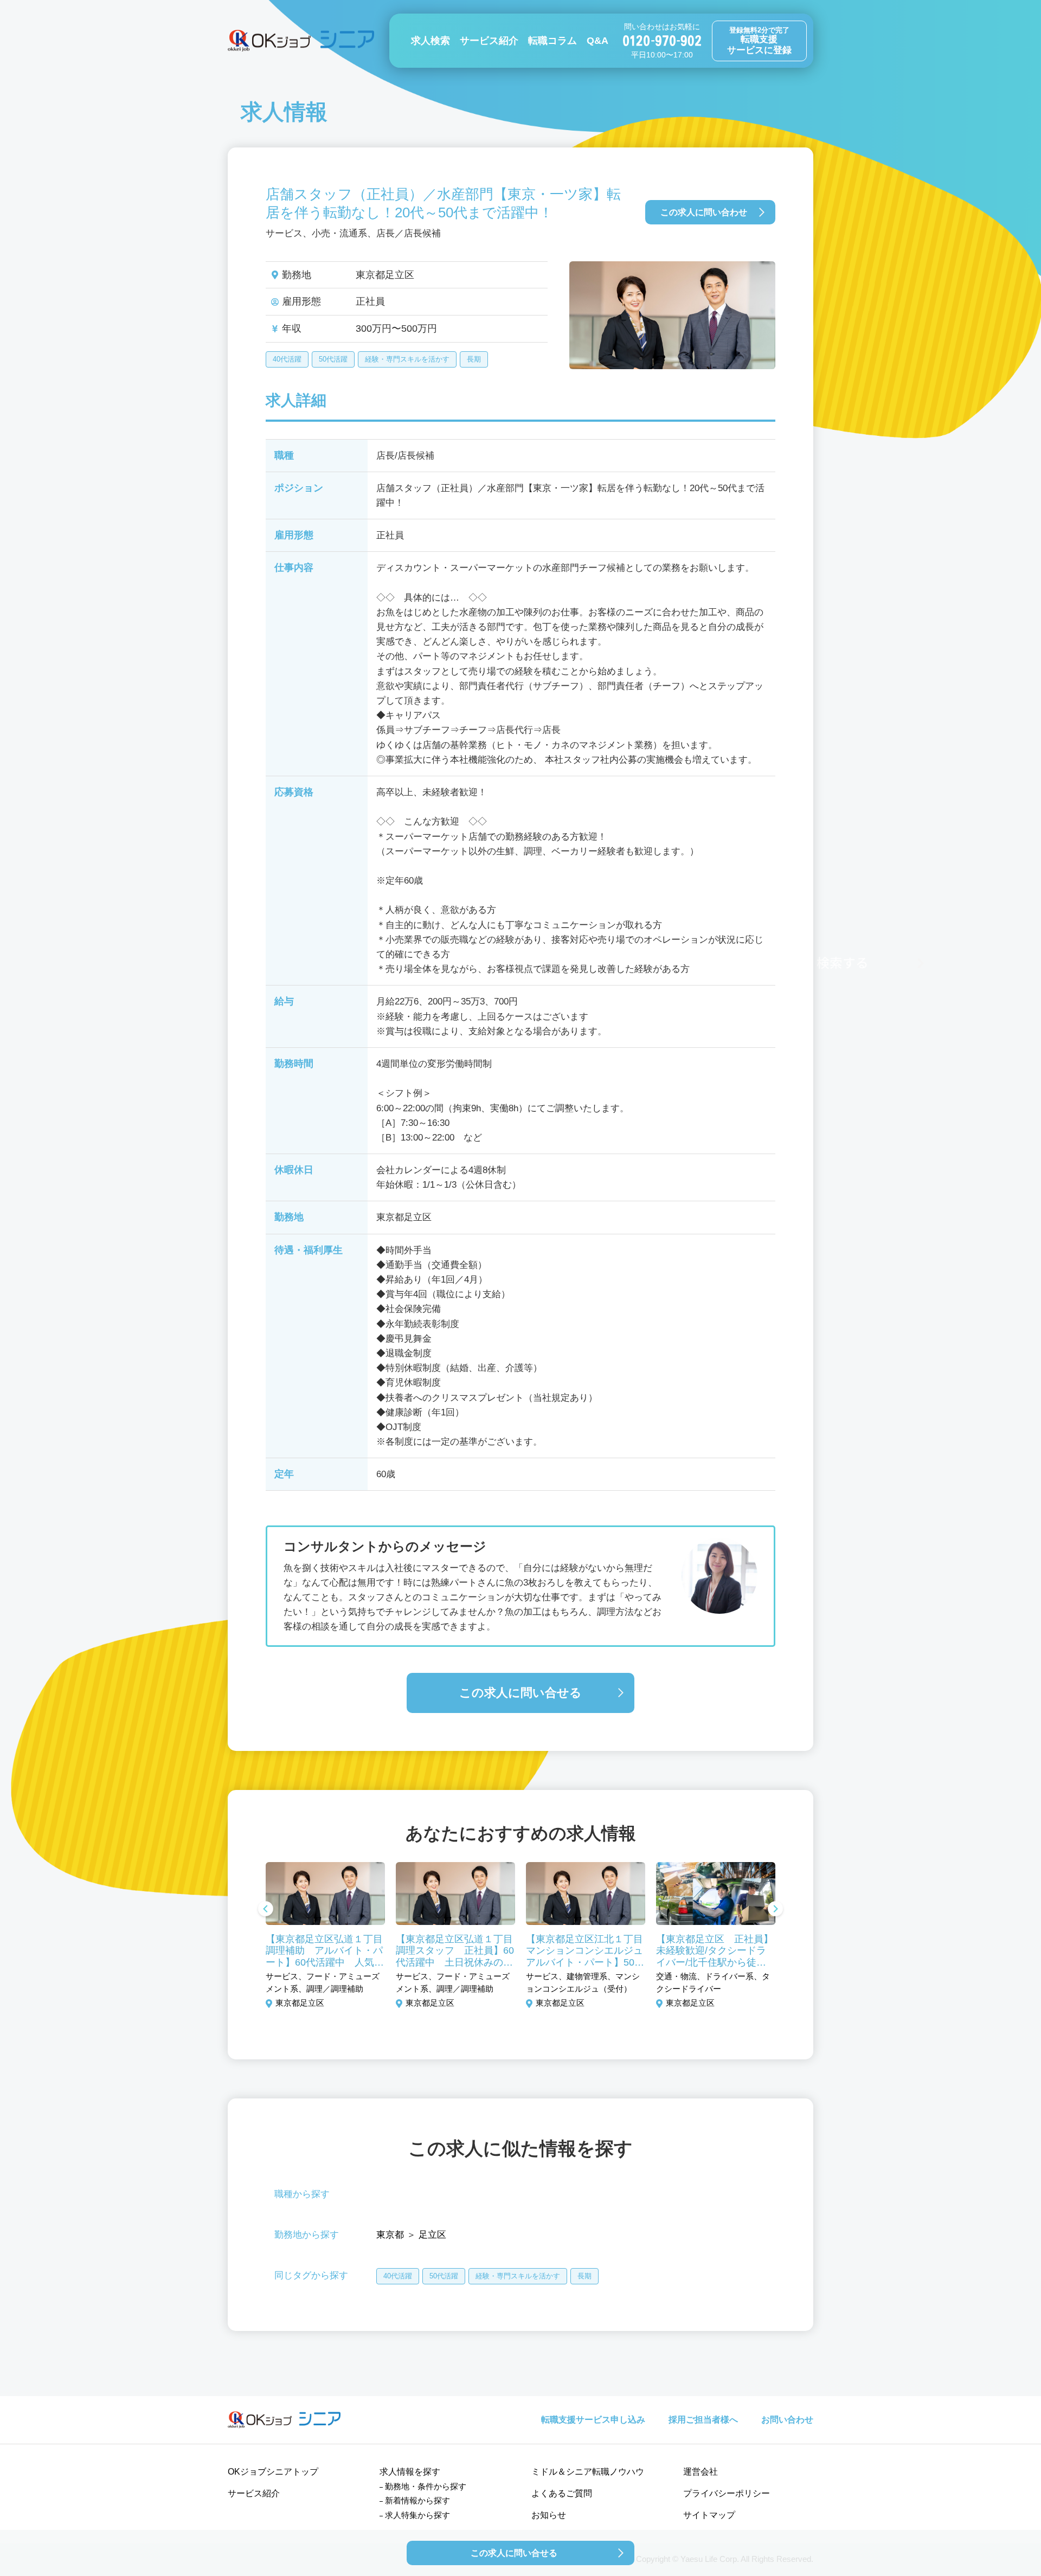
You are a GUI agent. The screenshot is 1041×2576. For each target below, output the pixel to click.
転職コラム (552, 41)
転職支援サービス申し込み (593, 2420)
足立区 (432, 2235)
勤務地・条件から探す (426, 2486)
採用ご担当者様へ (703, 2420)
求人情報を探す (410, 2472)
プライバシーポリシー (727, 2493)
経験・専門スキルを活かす (407, 359)
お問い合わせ (787, 2420)
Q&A (597, 41)
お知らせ (549, 2515)
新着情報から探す (417, 2500)
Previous (266, 1910)
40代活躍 (287, 359)
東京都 (390, 2235)
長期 (474, 359)
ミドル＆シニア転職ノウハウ (588, 2472)
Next (775, 1910)
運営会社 (701, 2472)
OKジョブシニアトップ (273, 2472)
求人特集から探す (417, 2515)
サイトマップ (709, 2515)
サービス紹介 (489, 41)
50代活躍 (333, 359)
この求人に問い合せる (520, 1693)
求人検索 (430, 41)
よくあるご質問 (562, 2493)
